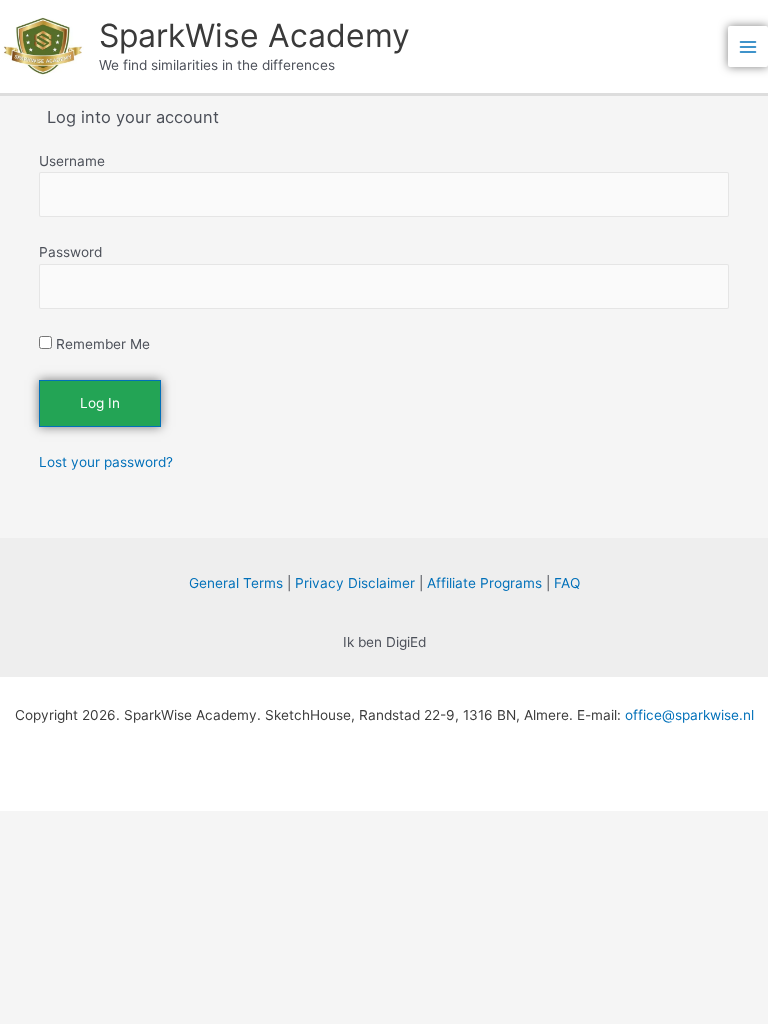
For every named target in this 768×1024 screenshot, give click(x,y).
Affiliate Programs (484, 583)
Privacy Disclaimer (355, 583)
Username (72, 161)
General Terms (236, 583)
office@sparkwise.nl (689, 715)
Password (70, 252)
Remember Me (101, 344)
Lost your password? (106, 462)
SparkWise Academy (254, 35)
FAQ (567, 583)
